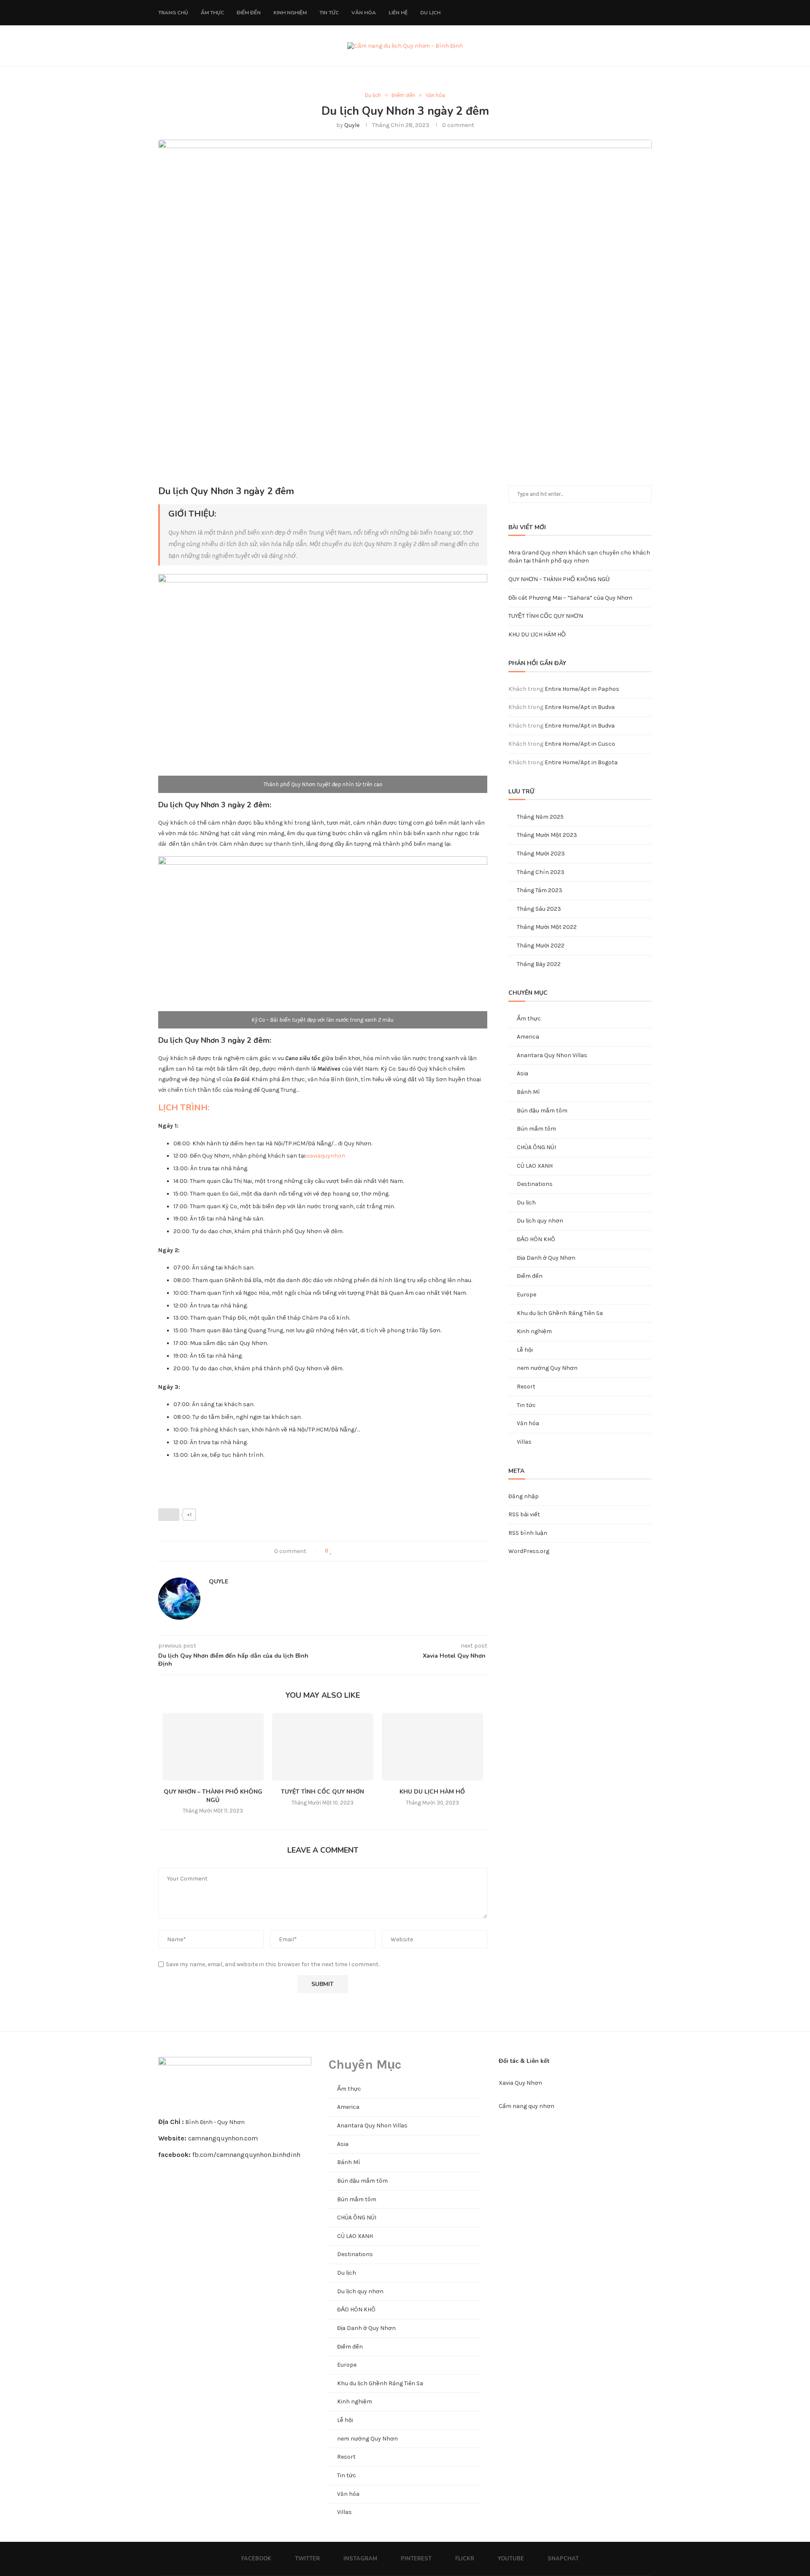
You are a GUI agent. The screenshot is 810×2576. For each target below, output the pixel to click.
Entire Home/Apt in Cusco (580, 744)
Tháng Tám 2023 (540, 890)
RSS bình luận (528, 1533)
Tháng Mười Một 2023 (547, 835)
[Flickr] (618, 13)
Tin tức (329, 13)
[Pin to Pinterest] (358, 1551)
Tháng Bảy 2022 (539, 964)
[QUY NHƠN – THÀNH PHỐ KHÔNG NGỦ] (213, 1747)
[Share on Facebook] (340, 1551)
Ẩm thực (212, 13)
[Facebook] (582, 13)
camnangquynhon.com (223, 2138)
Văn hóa (364, 13)
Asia (522, 1073)
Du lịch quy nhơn (540, 1221)
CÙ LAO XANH (535, 1166)
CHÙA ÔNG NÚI (536, 1147)
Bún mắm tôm (536, 1129)
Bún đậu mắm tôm (542, 1111)
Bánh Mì (528, 1092)
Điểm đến (249, 13)
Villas (524, 1442)
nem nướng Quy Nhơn (547, 1368)
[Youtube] (627, 13)
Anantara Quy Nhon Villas (552, 1055)
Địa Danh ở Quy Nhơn (546, 1258)
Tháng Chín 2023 (541, 872)
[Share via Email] (366, 1551)
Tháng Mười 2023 (541, 854)
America (528, 1037)
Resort (526, 1387)
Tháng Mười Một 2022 (547, 927)
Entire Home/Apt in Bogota (581, 762)
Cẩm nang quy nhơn (526, 2106)
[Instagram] (600, 13)
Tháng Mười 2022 (541, 946)
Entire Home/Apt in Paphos (582, 689)
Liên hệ (398, 13)
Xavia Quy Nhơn (520, 2083)
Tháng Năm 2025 (540, 817)
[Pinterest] (609, 13)
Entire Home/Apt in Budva (580, 707)
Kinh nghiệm (290, 13)
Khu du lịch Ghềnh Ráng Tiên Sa (560, 1313)
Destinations (535, 1184)
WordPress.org (529, 1551)
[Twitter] (591, 13)
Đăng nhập (524, 1496)
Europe (526, 1295)
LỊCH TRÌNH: (184, 1108)
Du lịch (430, 13)
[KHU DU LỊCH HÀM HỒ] (432, 1747)
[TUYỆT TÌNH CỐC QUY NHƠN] (323, 1747)
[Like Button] (169, 1515)
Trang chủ (173, 13)
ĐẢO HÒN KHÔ (536, 1239)
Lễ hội (525, 1350)
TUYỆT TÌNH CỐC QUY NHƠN (323, 1792)
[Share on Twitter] (349, 1551)
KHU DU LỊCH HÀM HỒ (432, 1792)
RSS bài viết (524, 1514)
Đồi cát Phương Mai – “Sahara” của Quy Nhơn (570, 598)
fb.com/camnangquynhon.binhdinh (246, 2155)
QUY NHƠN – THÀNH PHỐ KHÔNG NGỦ (213, 1796)
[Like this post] (331, 1551)
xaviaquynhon (326, 1156)
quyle (352, 125)
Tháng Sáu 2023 (539, 909)
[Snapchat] (636, 13)
